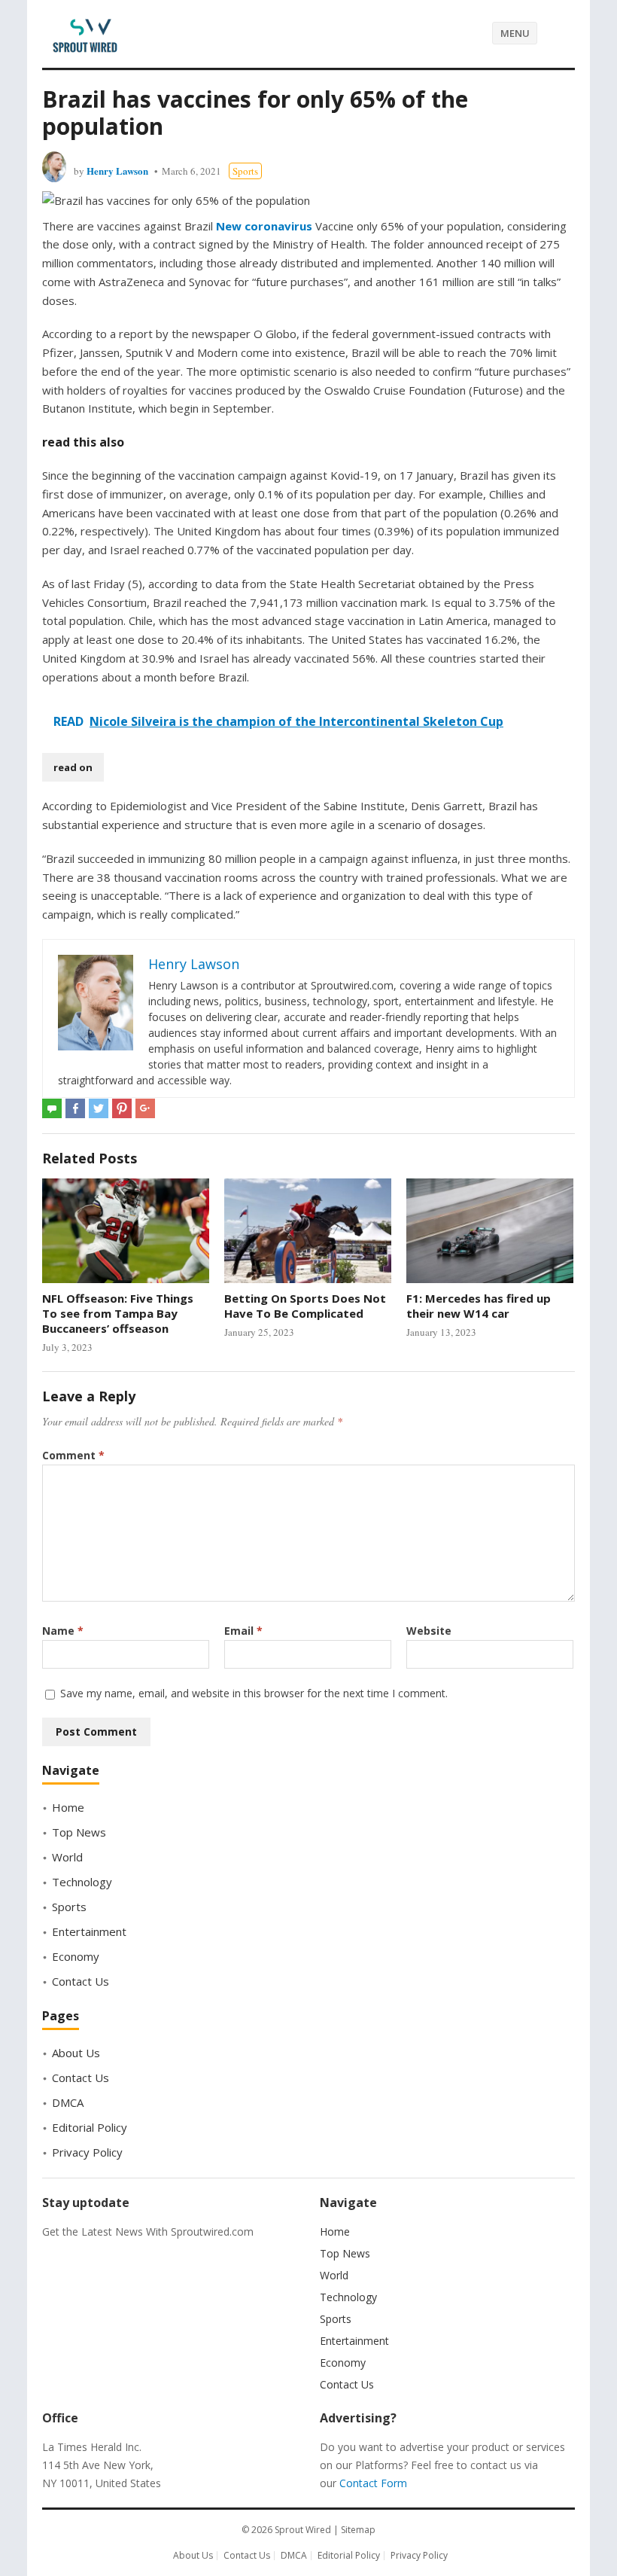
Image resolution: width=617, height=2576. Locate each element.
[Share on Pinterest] (122, 1108)
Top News (79, 1832)
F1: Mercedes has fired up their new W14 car (479, 1306)
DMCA (68, 2102)
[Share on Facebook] (75, 1108)
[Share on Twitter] (99, 1108)
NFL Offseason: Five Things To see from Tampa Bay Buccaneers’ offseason (118, 1314)
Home (68, 1807)
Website (429, 1631)
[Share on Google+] (145, 1108)
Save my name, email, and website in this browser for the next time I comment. (254, 1693)
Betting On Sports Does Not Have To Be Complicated (305, 1306)
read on (73, 767)
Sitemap (358, 2530)
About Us (76, 2053)
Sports (245, 171)
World (67, 1857)
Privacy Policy (87, 2152)
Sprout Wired (303, 2530)
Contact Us (81, 1981)
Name (63, 1631)
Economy (76, 1956)
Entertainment (89, 1931)
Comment (73, 1455)
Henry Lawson (117, 171)
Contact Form (373, 2483)
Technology (82, 1882)
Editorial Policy (90, 2127)
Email (243, 1631)
